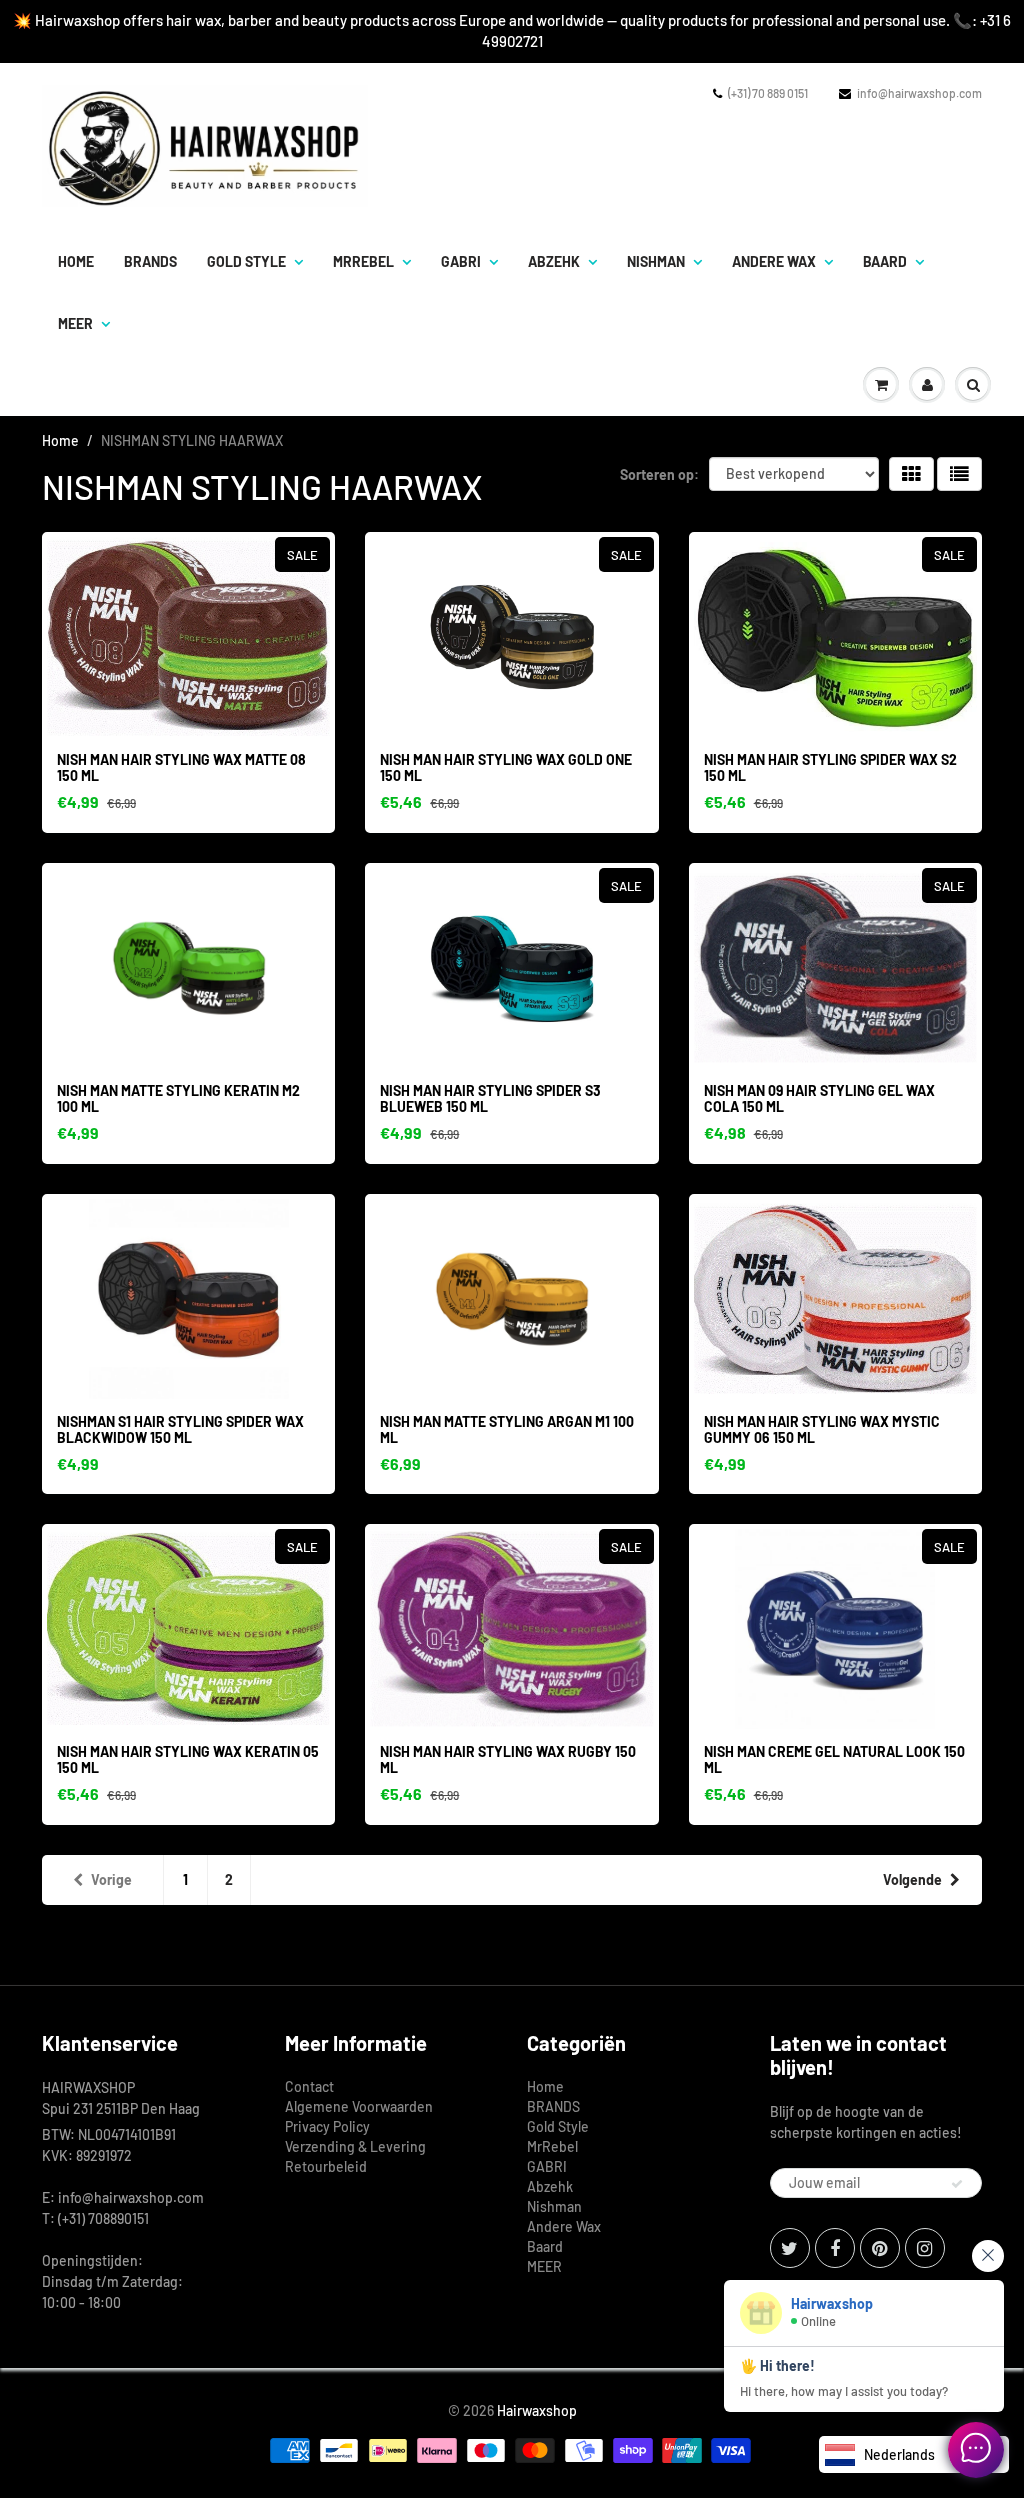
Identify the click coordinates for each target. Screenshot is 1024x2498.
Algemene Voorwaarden (359, 2106)
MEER (75, 323)
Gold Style (246, 261)
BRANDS (150, 261)
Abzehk (554, 261)
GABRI (461, 261)
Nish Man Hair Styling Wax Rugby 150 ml (508, 1759)
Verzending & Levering (355, 2146)
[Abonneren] (957, 2184)
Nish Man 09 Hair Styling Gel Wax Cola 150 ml (819, 1098)
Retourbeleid (326, 2166)
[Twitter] (790, 2248)
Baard (885, 261)
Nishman (656, 261)
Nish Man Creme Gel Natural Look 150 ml (834, 1759)
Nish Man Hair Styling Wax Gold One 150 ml (506, 767)
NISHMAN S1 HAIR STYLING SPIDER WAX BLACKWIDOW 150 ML (180, 1429)
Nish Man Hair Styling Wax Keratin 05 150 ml (188, 1759)
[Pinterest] (880, 2248)
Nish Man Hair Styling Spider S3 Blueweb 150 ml (490, 1098)
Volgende (912, 1879)
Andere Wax (774, 261)
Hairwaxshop (537, 2410)
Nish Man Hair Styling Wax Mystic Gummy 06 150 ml (822, 1429)
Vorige (111, 1879)
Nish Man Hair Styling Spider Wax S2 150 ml (830, 767)
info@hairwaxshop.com (919, 93)
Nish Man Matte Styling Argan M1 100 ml (507, 1429)
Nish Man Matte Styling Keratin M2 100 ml (178, 1098)
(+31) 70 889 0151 (768, 93)
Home (76, 261)
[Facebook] (835, 2248)
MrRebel (363, 261)
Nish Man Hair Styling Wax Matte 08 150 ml (181, 767)
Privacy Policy (327, 2126)
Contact (309, 2086)
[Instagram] (925, 2248)
